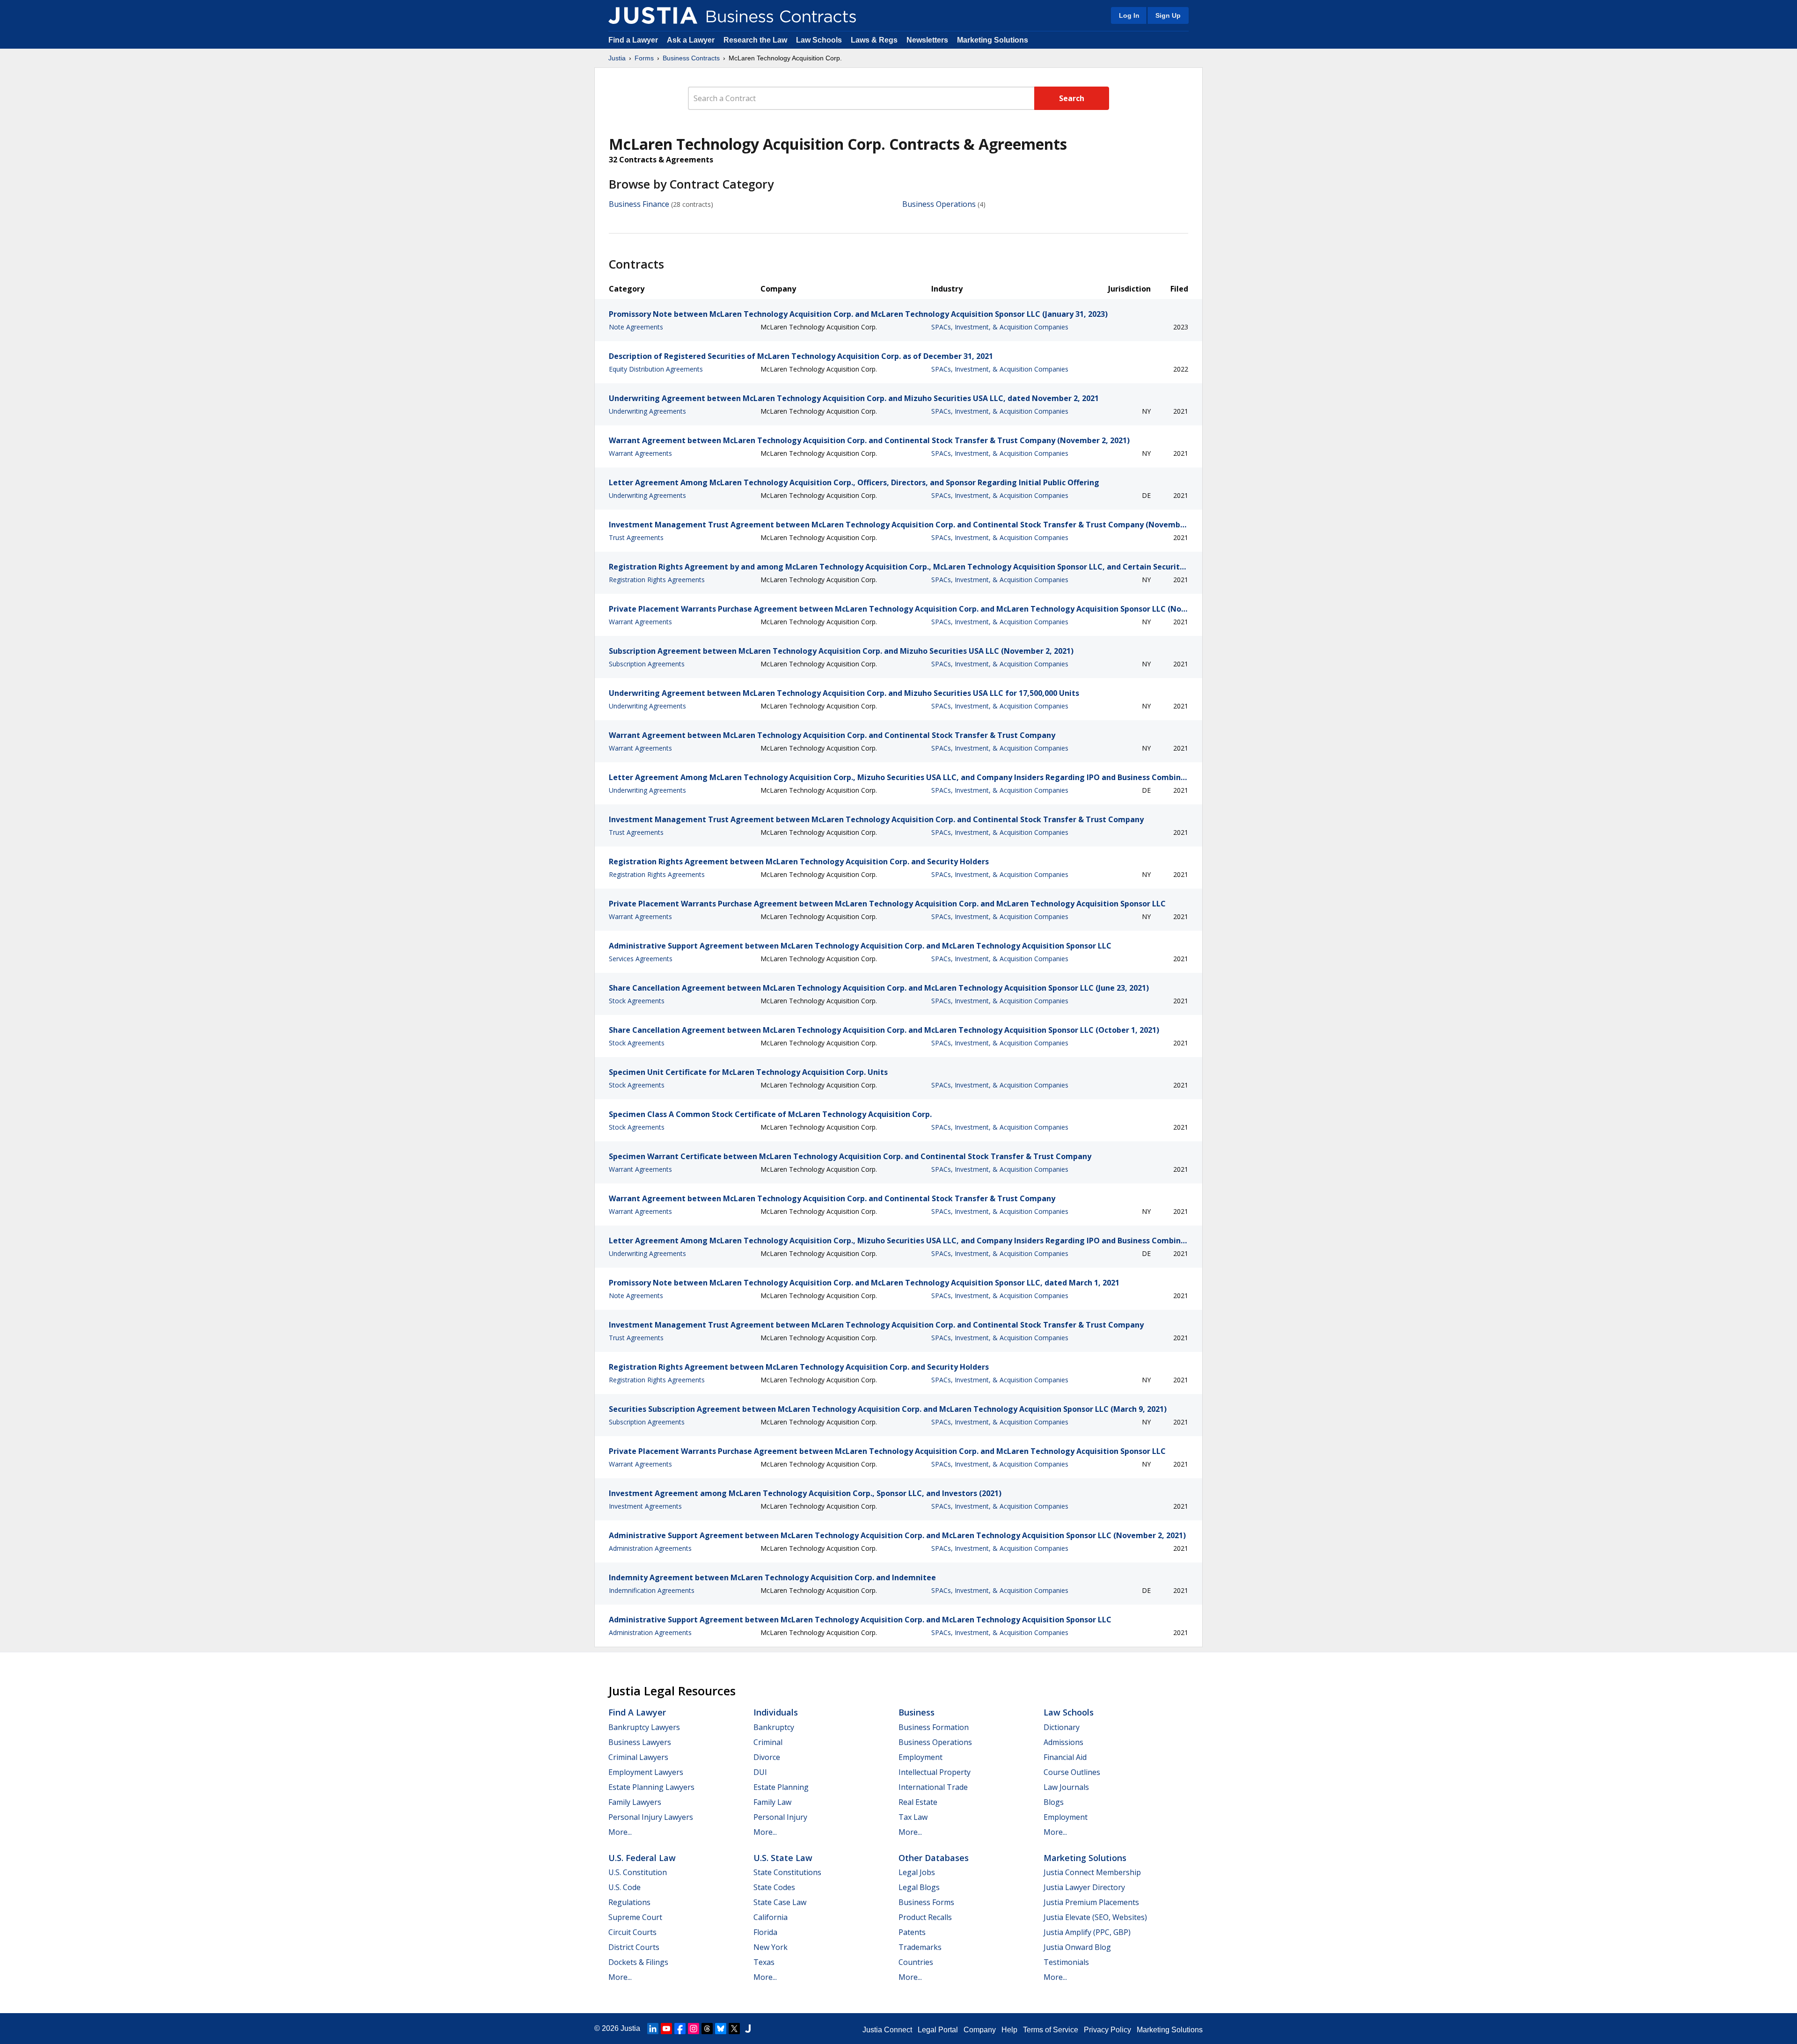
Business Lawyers (640, 1742)
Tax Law (913, 1817)
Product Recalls (925, 1917)
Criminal (768, 1742)
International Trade (933, 1787)
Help (1009, 2030)
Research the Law (755, 40)
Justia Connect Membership (1092, 1872)
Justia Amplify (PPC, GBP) (1087, 1932)
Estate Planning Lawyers (651, 1787)
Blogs (1054, 1802)
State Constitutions (787, 1872)
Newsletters (927, 40)
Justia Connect (887, 2030)
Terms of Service (1051, 2030)
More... (620, 1832)
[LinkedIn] (653, 2029)
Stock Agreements (637, 1001)
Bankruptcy (774, 1727)
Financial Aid (1065, 1757)
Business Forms (926, 1902)
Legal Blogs (919, 1887)
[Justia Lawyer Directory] (748, 2029)
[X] (734, 2029)
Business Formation (934, 1727)
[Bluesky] (721, 2029)
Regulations (629, 1902)
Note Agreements (636, 327)
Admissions (1063, 1742)
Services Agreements (641, 959)
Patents (912, 1932)
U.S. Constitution (638, 1872)
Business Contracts (691, 58)
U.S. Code (625, 1887)
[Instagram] (694, 2029)
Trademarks (920, 1947)
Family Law (772, 1802)
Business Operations (939, 204)
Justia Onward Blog (1077, 1947)
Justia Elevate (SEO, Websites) (1095, 1917)
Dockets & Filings (638, 1962)
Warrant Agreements (640, 453)
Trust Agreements (636, 537)
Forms (644, 58)
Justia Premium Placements (1091, 1902)
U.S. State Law (783, 1858)
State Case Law (780, 1902)
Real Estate (918, 1802)
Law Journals (1066, 1787)
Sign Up (1168, 15)
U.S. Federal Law (642, 1858)
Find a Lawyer (633, 40)
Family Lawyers (635, 1802)
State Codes (774, 1887)
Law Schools (819, 40)
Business (917, 1712)
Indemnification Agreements (652, 1590)
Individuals (776, 1712)
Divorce (767, 1757)
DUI (760, 1772)
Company (980, 2030)
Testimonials (1066, 1962)
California (771, 1917)
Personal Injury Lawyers (651, 1817)
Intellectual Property (935, 1772)
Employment (920, 1757)
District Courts (634, 1947)
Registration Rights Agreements (657, 580)
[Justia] (653, 15)
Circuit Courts (632, 1932)
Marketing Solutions (993, 40)
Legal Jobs (917, 1872)
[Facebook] (680, 2029)
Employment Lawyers (646, 1772)
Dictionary (1062, 1727)
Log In (1129, 15)
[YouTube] (666, 2029)
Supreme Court (635, 1917)
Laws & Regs (874, 40)
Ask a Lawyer (692, 40)
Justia (617, 58)
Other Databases (934, 1858)
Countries (916, 1962)
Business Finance (639, 204)
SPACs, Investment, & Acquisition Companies (1000, 327)
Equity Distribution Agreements (656, 369)
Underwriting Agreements (647, 411)
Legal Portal (938, 2030)
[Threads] (707, 2029)
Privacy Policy (1107, 2030)
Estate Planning (781, 1787)
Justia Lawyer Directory (1084, 1887)
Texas (764, 1962)
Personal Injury (780, 1817)
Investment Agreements (645, 1506)
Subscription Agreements (647, 664)
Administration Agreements (650, 1548)
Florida (765, 1932)
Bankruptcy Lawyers (644, 1727)
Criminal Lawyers (638, 1757)
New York (771, 1947)
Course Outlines (1072, 1772)
